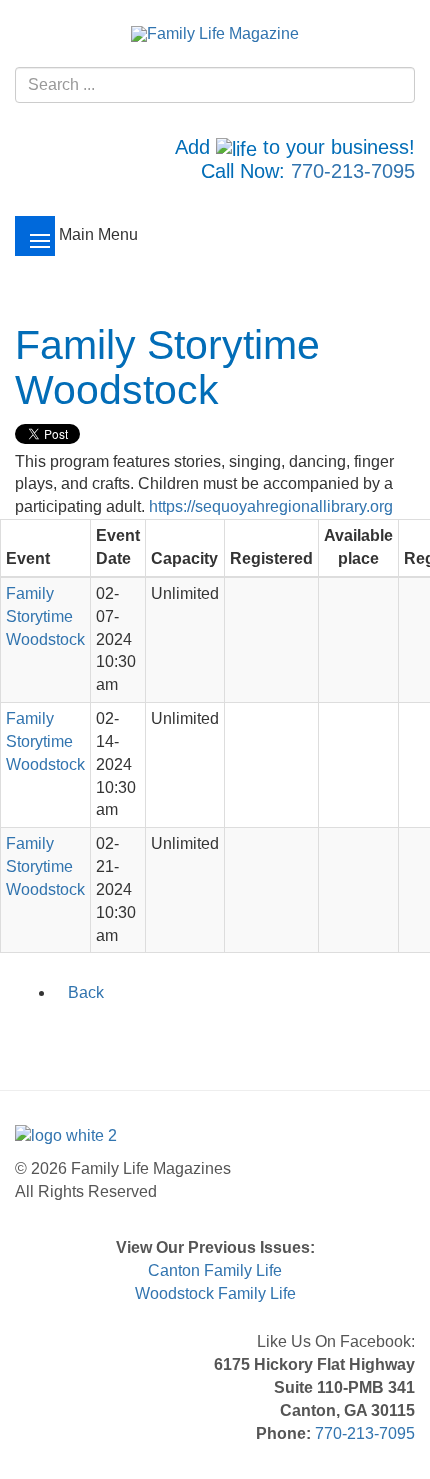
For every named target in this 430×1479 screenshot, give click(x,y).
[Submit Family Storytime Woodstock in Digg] (132, 1035)
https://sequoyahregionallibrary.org (271, 506)
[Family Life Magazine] (215, 33)
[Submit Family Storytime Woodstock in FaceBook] (28, 1035)
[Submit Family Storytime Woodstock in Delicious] (106, 1035)
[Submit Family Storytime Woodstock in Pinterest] (158, 1035)
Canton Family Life (215, 1270)
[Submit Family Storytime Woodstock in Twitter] (54, 1035)
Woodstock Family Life (215, 1293)
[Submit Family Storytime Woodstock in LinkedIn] (80, 1035)
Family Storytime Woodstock (45, 616)
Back (86, 992)
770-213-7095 (353, 171)
